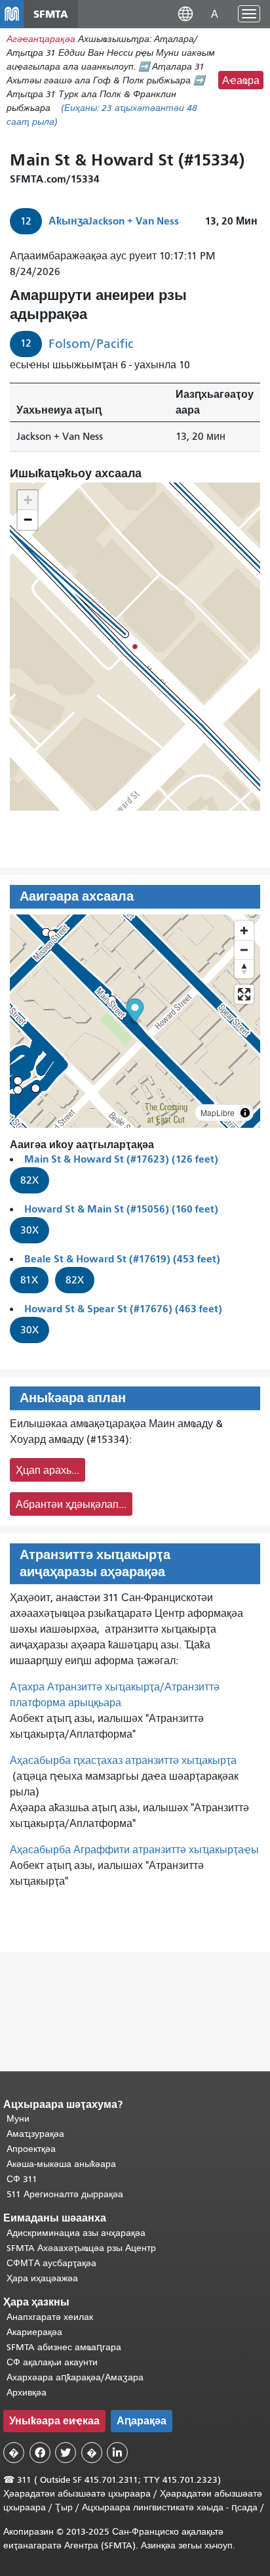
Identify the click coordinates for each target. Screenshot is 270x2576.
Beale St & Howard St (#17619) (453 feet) (122, 1259)
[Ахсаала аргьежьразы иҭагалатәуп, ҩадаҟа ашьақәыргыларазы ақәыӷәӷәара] (244, 969)
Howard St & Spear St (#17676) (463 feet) (123, 1309)
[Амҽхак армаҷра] (244, 950)
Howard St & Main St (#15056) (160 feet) (121, 1209)
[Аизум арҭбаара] (244, 931)
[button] (185, 13)
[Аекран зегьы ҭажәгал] (244, 994)
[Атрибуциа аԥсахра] (245, 1113)
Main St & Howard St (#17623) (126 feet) (121, 1159)
